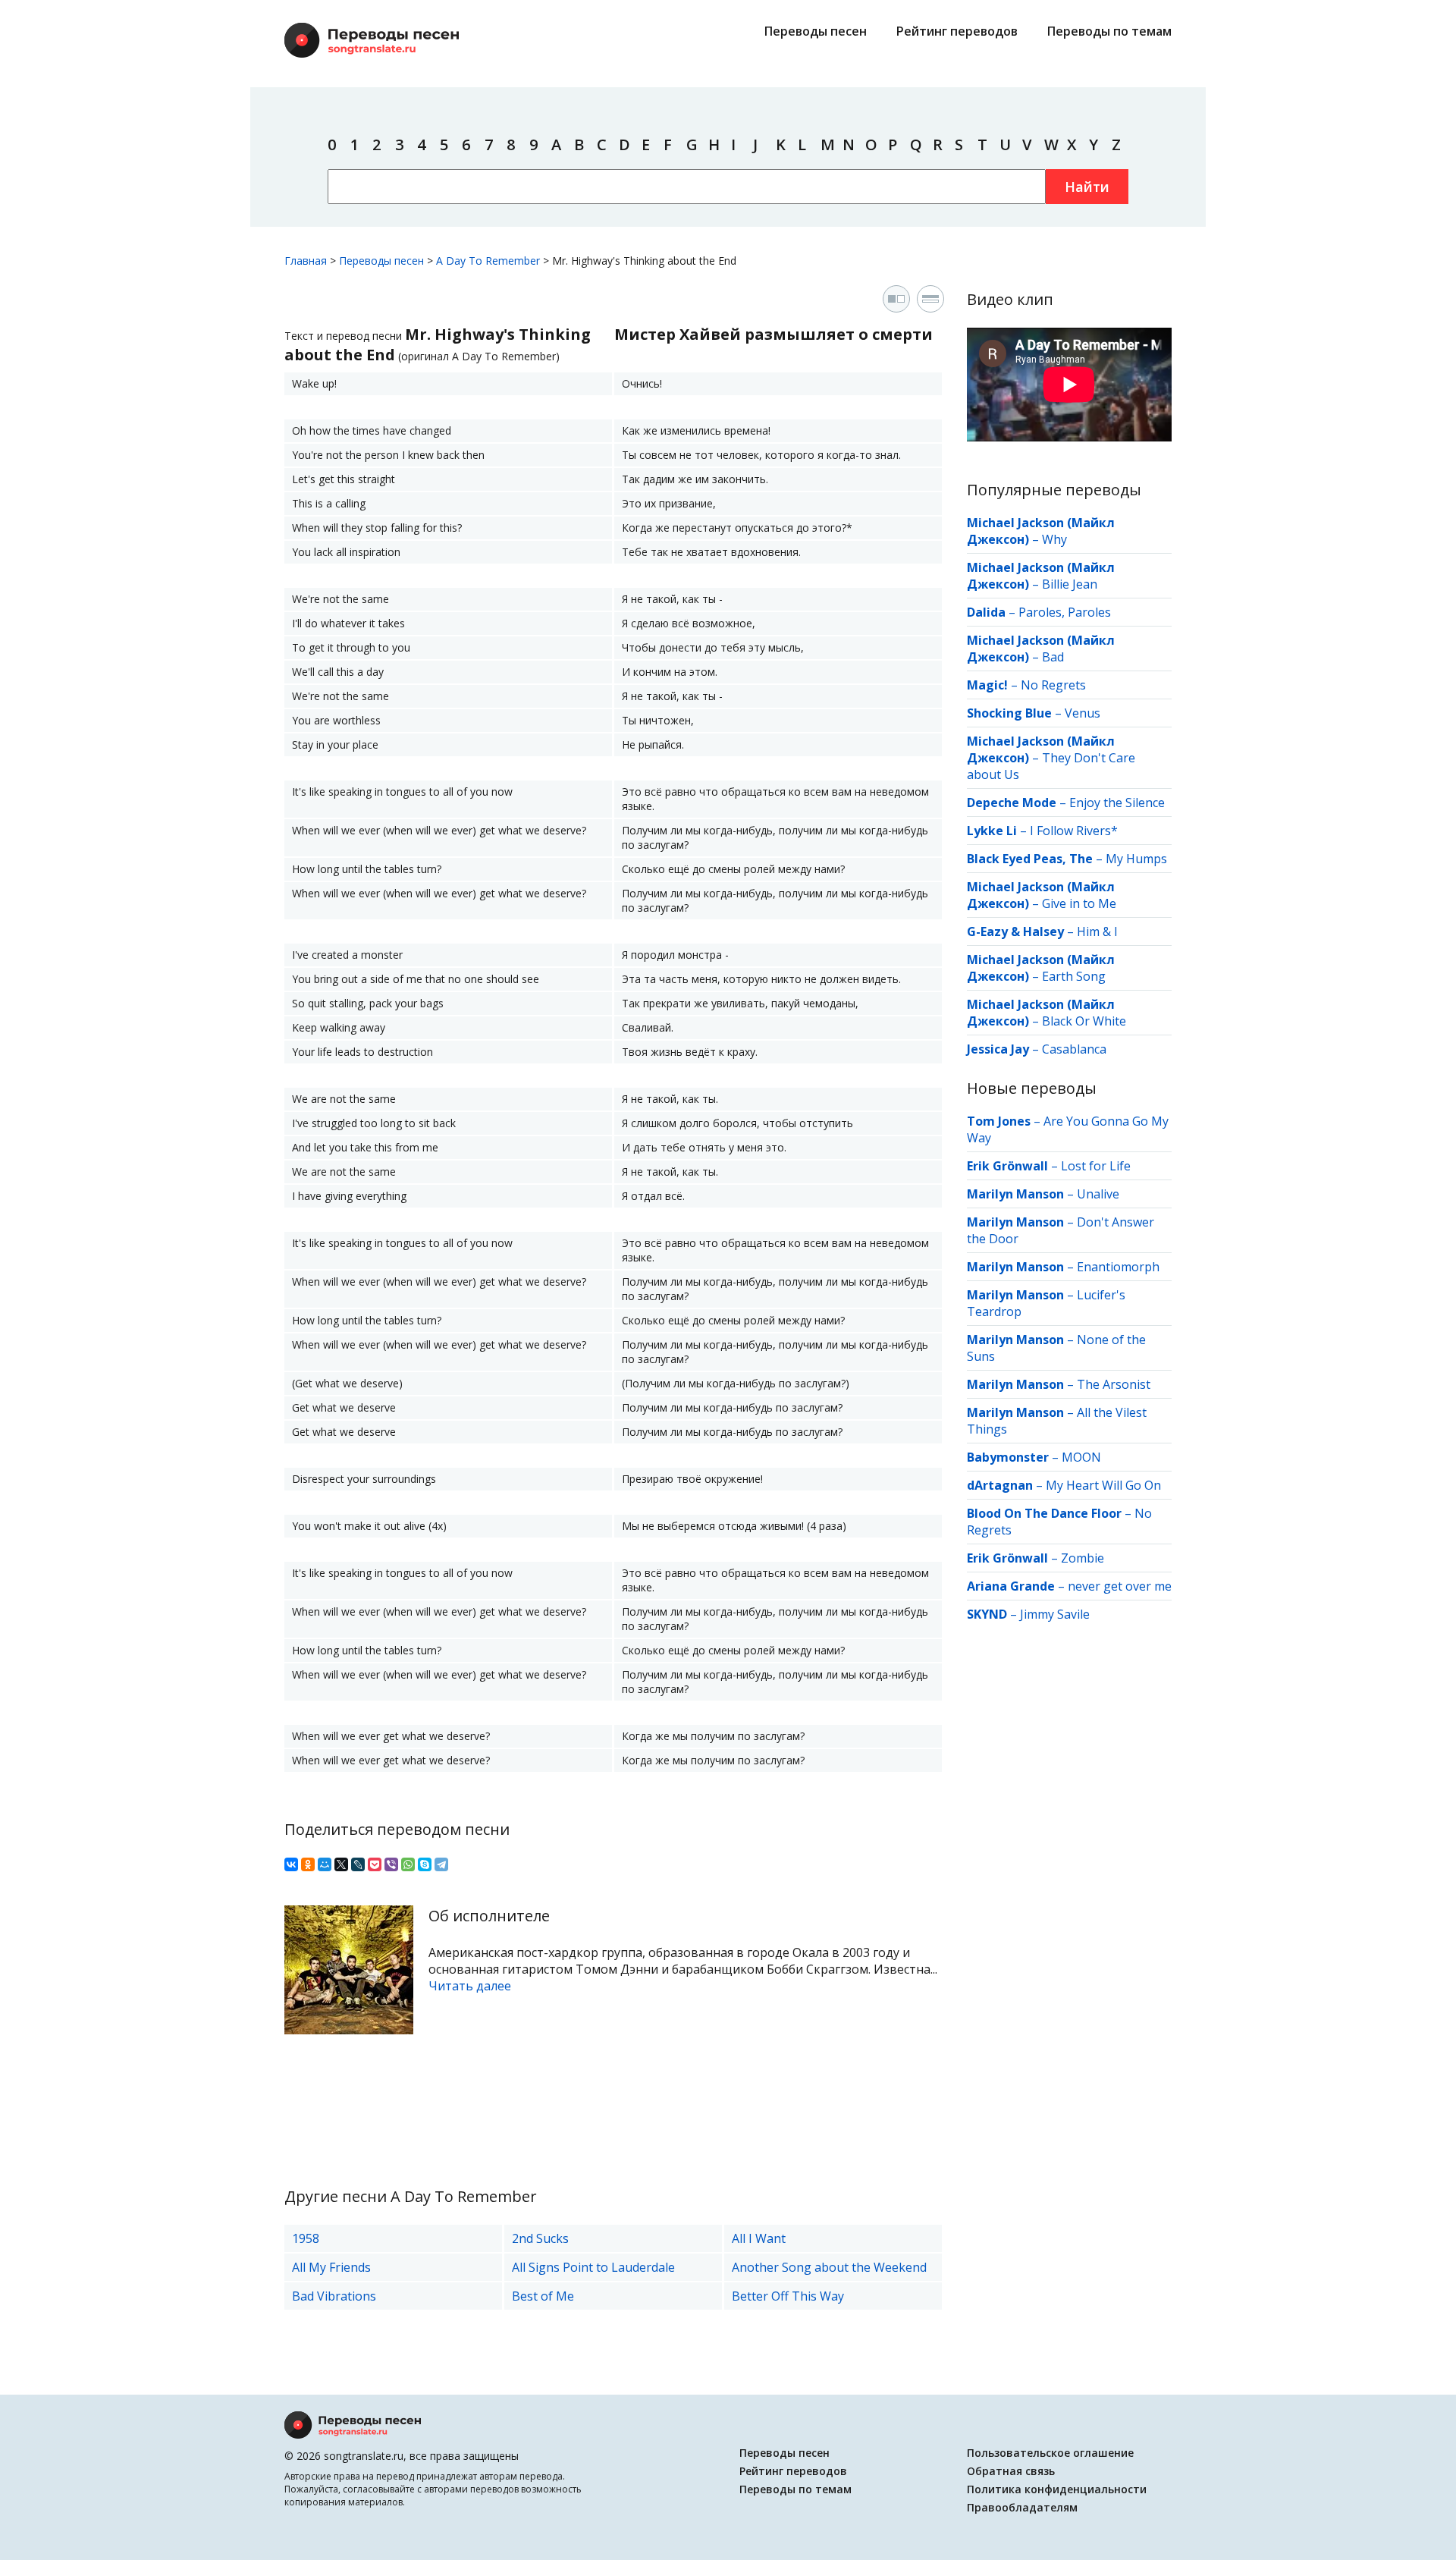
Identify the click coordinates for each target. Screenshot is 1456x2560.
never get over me (1120, 1586)
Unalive (1098, 1194)
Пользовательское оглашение (1050, 2453)
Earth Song (1074, 976)
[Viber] (391, 1864)
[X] (341, 1864)
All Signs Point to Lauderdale (593, 2267)
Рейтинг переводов (957, 31)
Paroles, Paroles (1065, 612)
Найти (1087, 187)
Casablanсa (1074, 1049)
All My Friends (331, 2267)
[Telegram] (441, 1864)
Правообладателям (1022, 2507)
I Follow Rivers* (1074, 831)
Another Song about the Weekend (829, 2267)
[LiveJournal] (358, 1864)
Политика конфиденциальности (1057, 2489)
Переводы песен (816, 31)
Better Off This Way (788, 2296)
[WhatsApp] (408, 1864)
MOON (1081, 1457)
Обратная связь (1011, 2471)
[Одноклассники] (308, 1864)
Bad (1053, 657)
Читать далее (470, 1986)
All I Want (759, 2238)
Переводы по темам (1109, 31)
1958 (306, 2238)
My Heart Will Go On (1103, 1485)
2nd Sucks (540, 2238)
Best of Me (543, 2296)
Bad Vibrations (334, 2296)
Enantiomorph (1118, 1267)
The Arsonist (1114, 1384)
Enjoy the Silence (1117, 803)
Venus (1083, 713)
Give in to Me (1079, 903)
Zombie (1083, 1558)
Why (1054, 539)
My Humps (1136, 859)
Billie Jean (1070, 584)
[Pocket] (375, 1864)
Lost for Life (1096, 1166)
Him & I (1097, 931)
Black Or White (1084, 1021)
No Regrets (1053, 685)
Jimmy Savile (1055, 1614)
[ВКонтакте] (291, 1864)
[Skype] (425, 1864)
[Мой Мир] (325, 1864)
